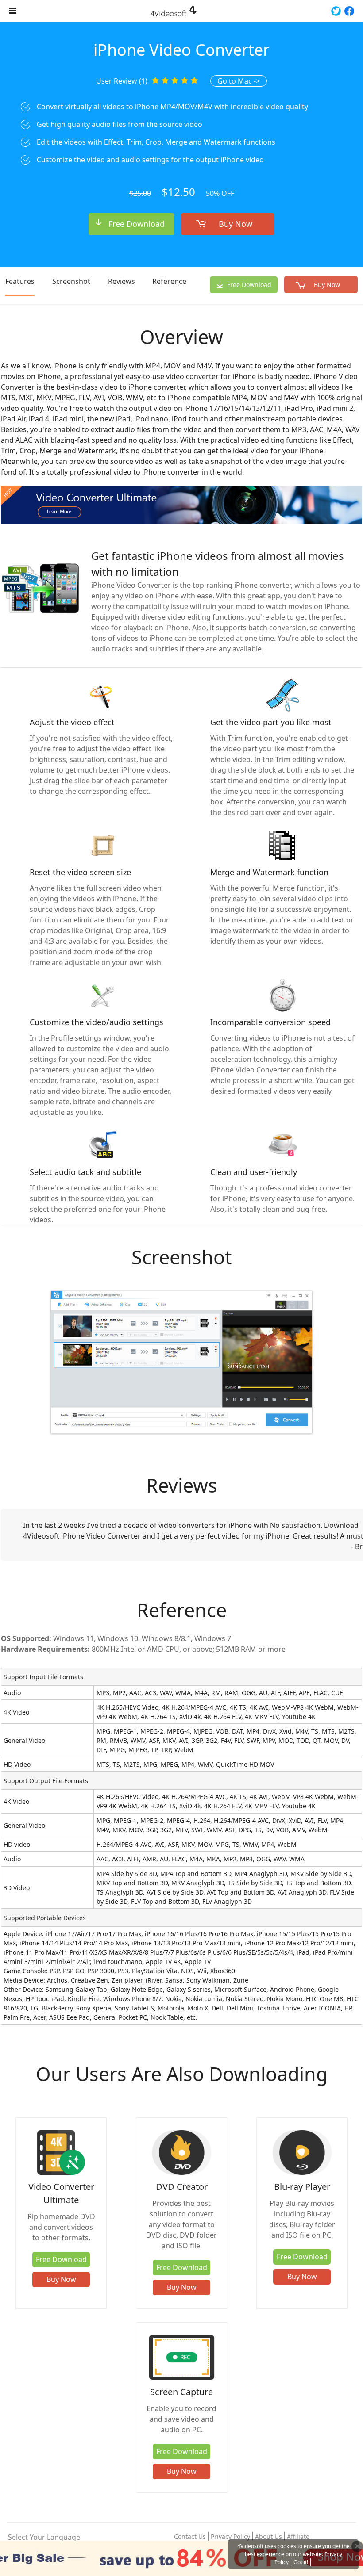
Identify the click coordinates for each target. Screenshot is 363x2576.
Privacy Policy (230, 2536)
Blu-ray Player (302, 2187)
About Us (268, 2536)
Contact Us (190, 2536)
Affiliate (298, 2536)
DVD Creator (182, 2187)
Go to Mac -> (239, 81)
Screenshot (71, 281)
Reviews (122, 281)
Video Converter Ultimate (61, 2193)
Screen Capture (181, 2392)
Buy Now (236, 224)
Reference (169, 281)
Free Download (137, 224)
